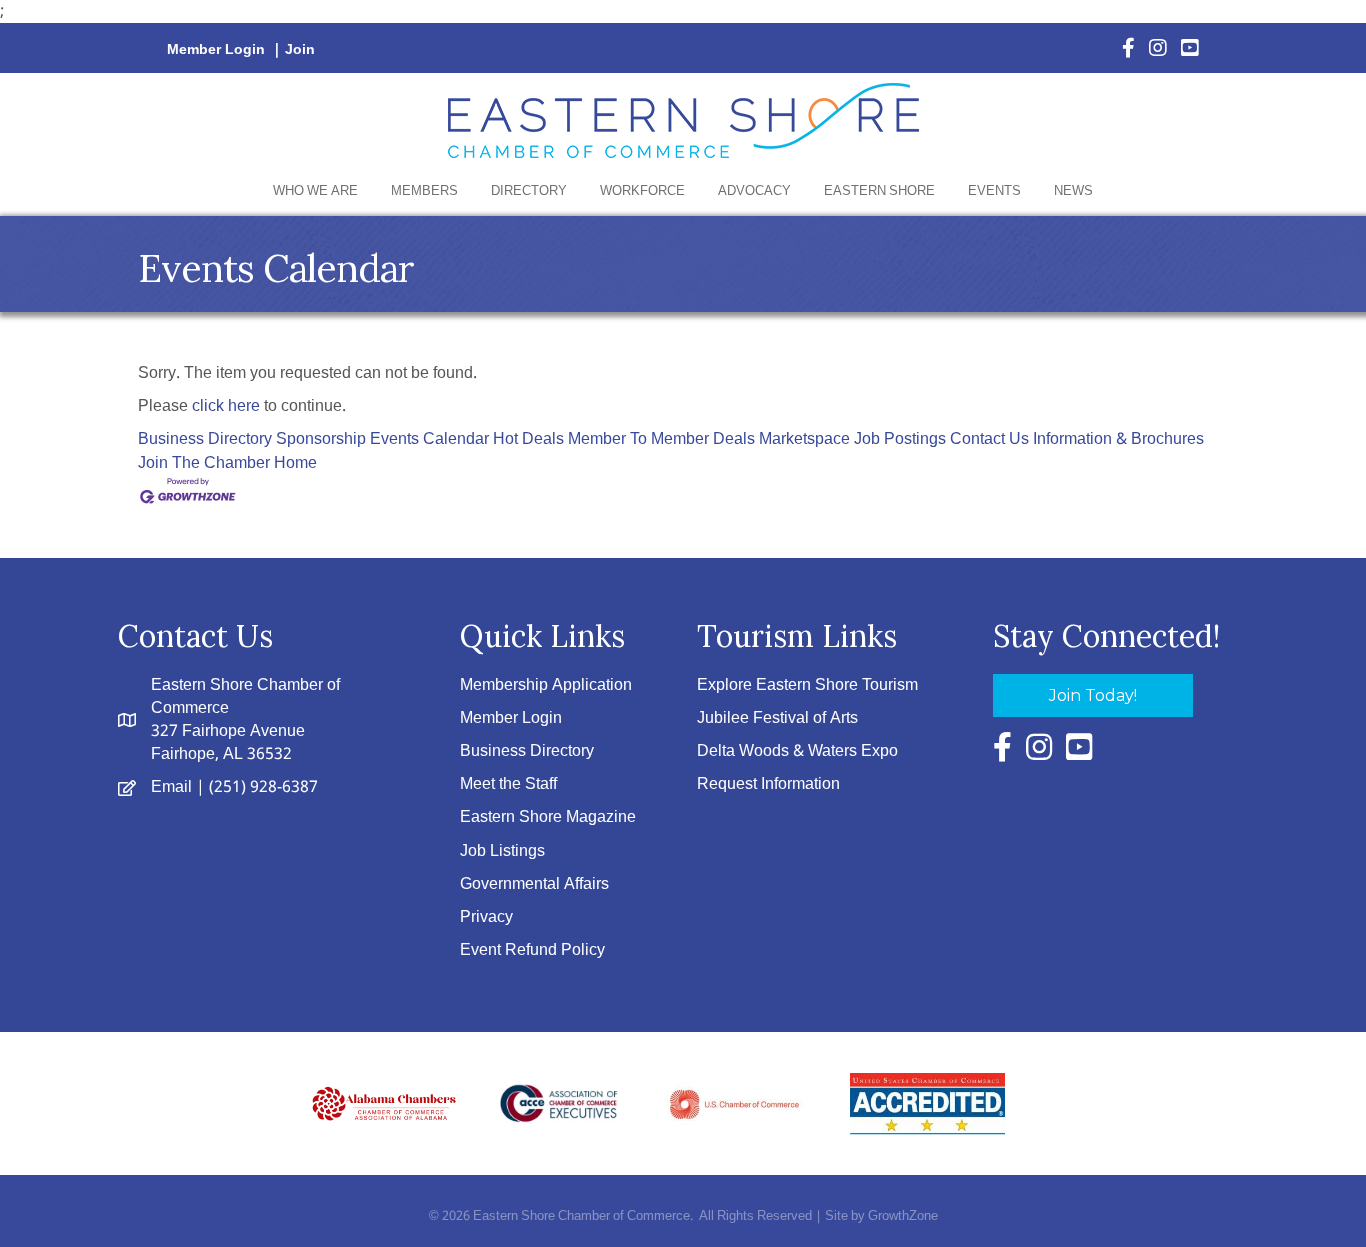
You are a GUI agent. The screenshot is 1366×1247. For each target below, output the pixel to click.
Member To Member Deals (661, 439)
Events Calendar (429, 439)
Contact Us (989, 439)
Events (994, 191)
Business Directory (205, 439)
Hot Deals (528, 439)
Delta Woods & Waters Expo (797, 751)
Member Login (216, 50)
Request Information (768, 784)
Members (424, 191)
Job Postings (900, 439)
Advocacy (754, 191)
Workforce (642, 191)
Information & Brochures (1118, 439)
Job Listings (502, 851)
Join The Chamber (204, 463)
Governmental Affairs (534, 884)
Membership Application (546, 685)
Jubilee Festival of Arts (777, 718)
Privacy (486, 917)
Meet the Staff (508, 784)
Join (300, 50)
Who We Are (315, 191)
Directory (529, 191)
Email (171, 787)
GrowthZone (903, 1216)
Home (295, 463)
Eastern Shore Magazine (548, 817)
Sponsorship (321, 439)
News (1073, 191)
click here (226, 406)
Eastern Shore (879, 191)
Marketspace (804, 439)
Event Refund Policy (532, 950)
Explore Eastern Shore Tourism (807, 685)
